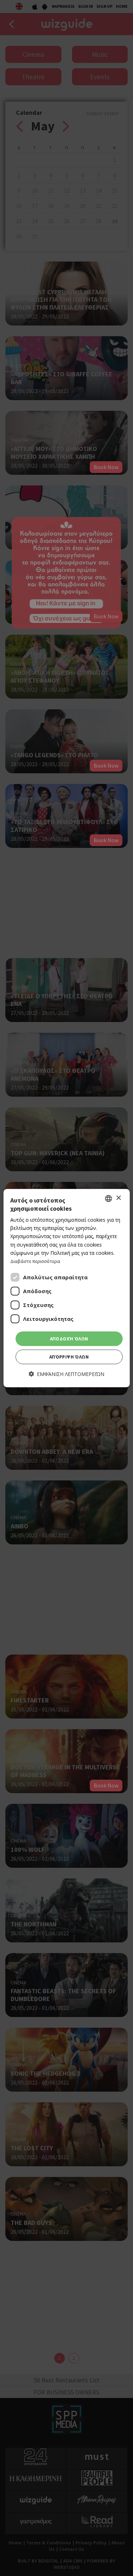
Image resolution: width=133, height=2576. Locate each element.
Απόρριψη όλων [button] (69, 1357)
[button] (66, 1374)
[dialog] (66, 1288)
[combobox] (109, 1198)
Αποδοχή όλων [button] (69, 1339)
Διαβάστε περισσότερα (35, 1261)
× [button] (118, 1198)
